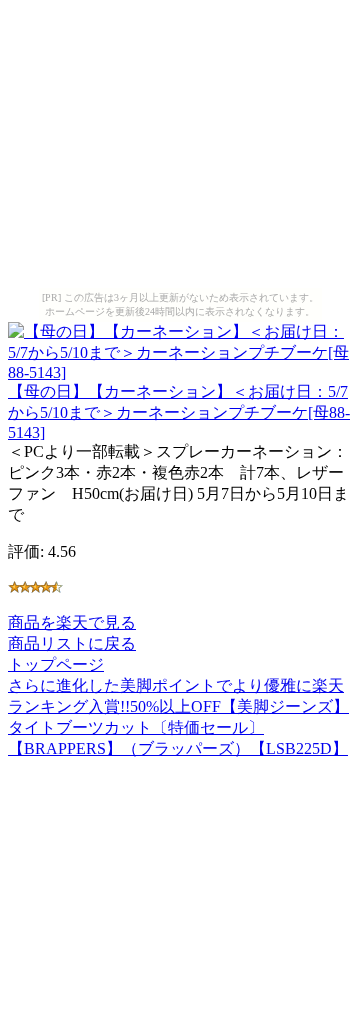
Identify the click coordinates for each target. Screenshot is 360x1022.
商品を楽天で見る (72, 622)
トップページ (56, 664)
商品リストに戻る (72, 643)
